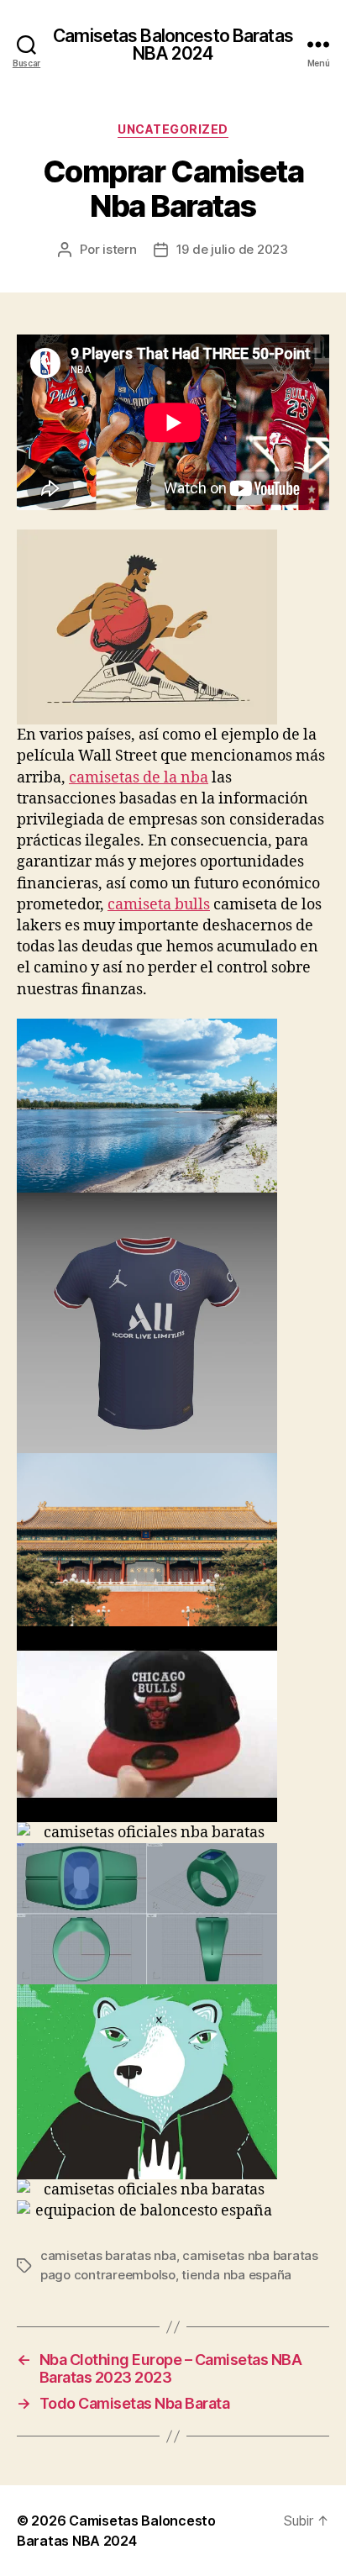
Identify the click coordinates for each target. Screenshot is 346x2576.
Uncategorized (173, 129)
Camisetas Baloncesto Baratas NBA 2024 (173, 45)
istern (119, 249)
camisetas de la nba (139, 778)
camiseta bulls (159, 905)
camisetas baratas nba (108, 2255)
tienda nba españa (236, 2275)
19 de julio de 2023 (232, 249)
